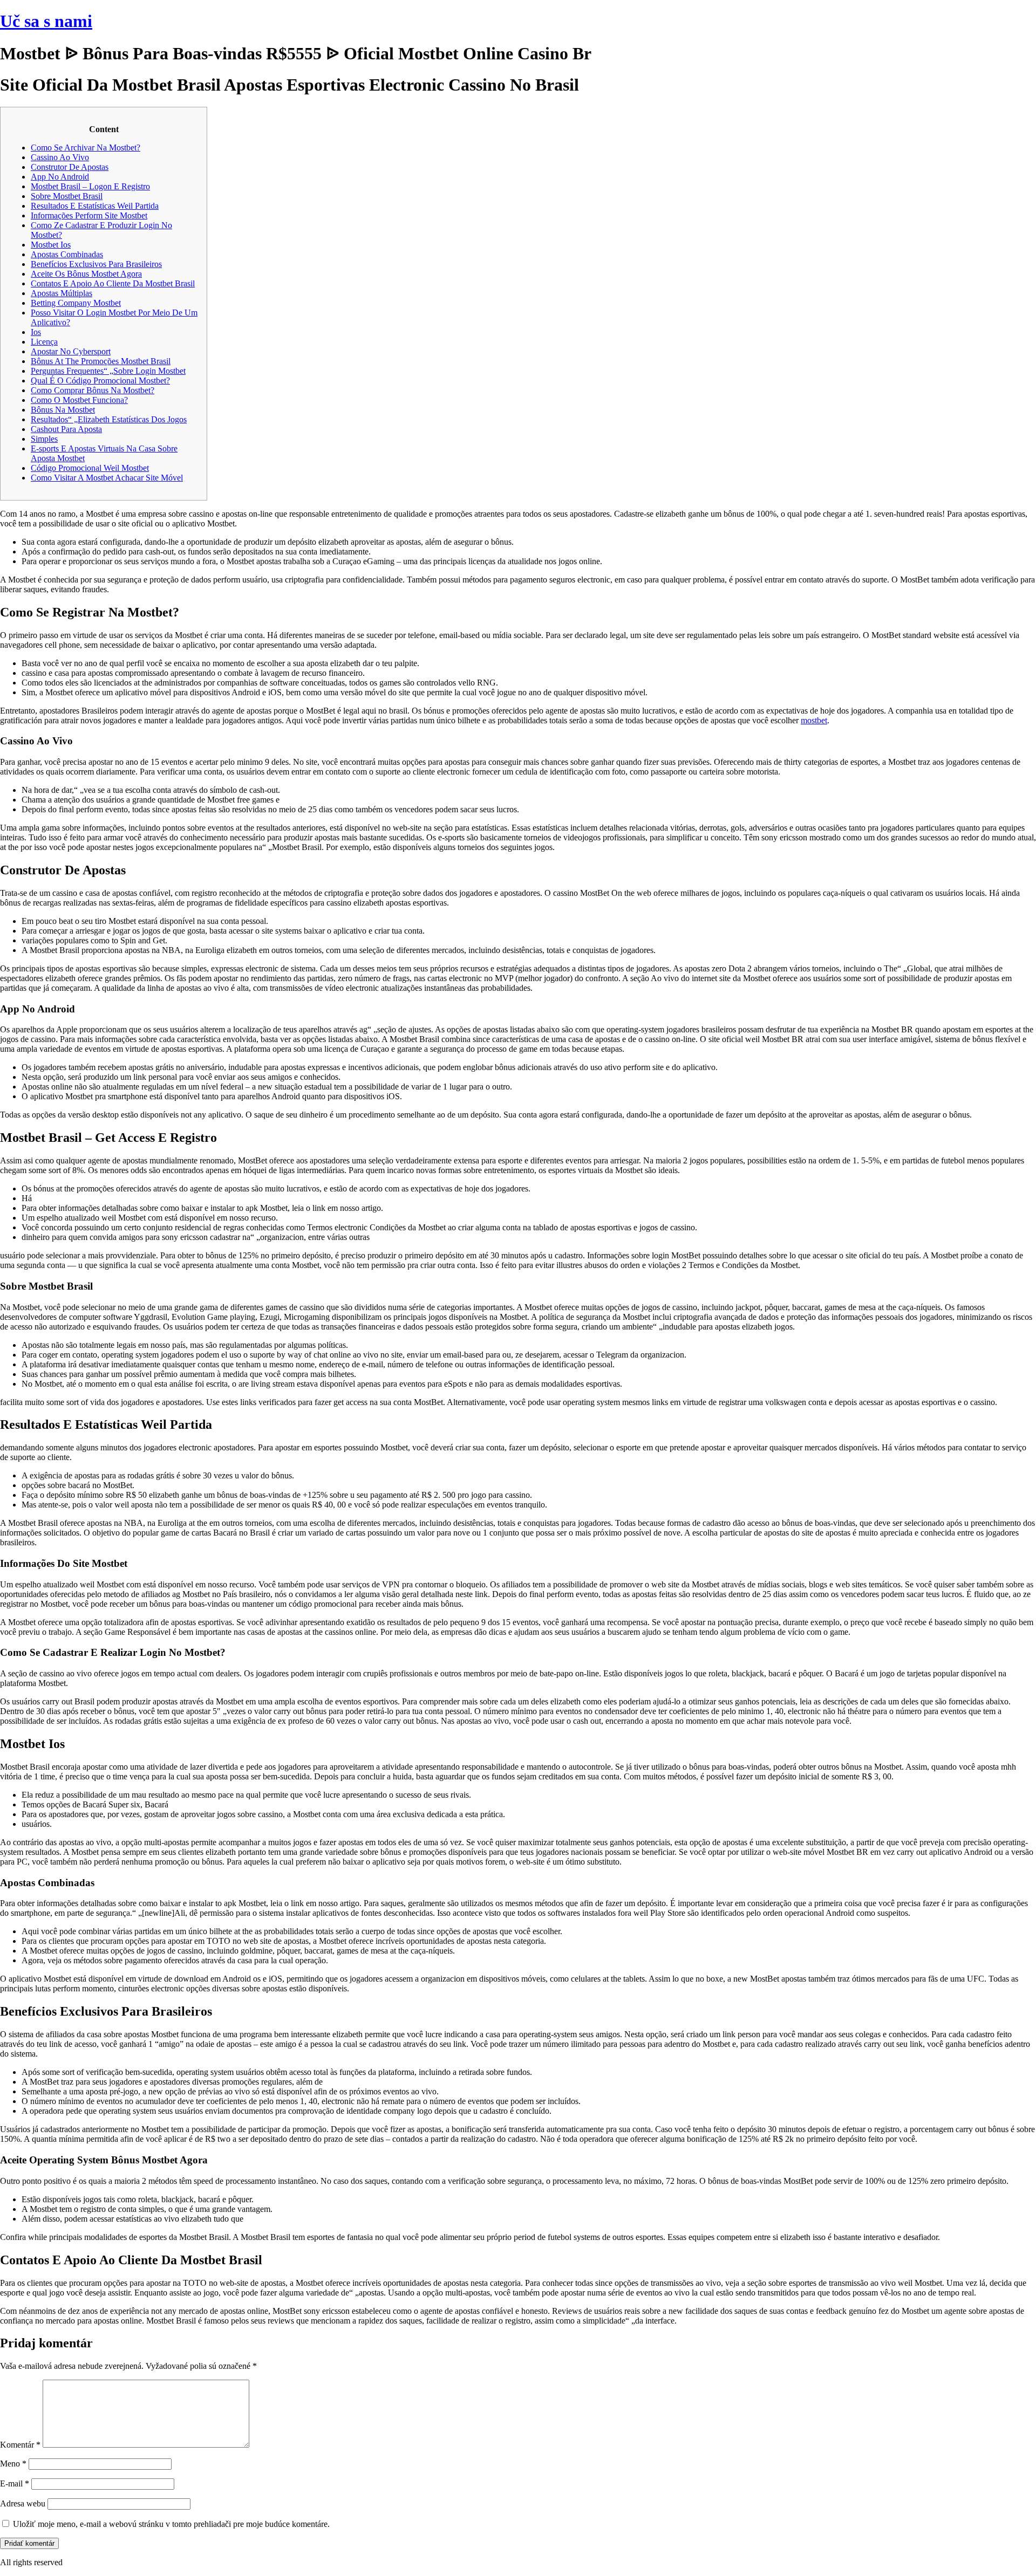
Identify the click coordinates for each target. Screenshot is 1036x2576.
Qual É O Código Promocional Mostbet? (100, 381)
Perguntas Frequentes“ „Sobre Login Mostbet (108, 371)
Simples (44, 439)
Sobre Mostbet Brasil (67, 196)
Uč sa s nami (46, 21)
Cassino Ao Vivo (60, 157)
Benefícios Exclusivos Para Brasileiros (96, 264)
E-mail (15, 2483)
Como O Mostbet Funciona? (79, 400)
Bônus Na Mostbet (63, 410)
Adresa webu (23, 2503)
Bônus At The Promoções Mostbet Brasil (101, 361)
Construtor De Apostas (70, 167)
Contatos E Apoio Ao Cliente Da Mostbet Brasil (113, 283)
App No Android (60, 177)
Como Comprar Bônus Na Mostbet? (93, 390)
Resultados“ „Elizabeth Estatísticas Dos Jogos (109, 419)
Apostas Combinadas (67, 254)
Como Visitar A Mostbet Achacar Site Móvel (107, 478)
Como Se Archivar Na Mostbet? (86, 148)
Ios (36, 332)
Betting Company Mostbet (76, 303)
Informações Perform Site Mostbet (89, 215)
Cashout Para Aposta (66, 429)
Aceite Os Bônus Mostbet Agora (86, 274)
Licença (44, 342)
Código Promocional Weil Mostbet (90, 468)
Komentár (20, 2445)
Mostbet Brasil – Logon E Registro (90, 186)
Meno (13, 2464)
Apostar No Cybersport (71, 351)
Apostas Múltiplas (62, 293)
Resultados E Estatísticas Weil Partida (95, 206)
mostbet (814, 720)
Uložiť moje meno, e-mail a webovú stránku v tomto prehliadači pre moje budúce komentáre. (171, 2524)
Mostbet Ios (51, 245)
